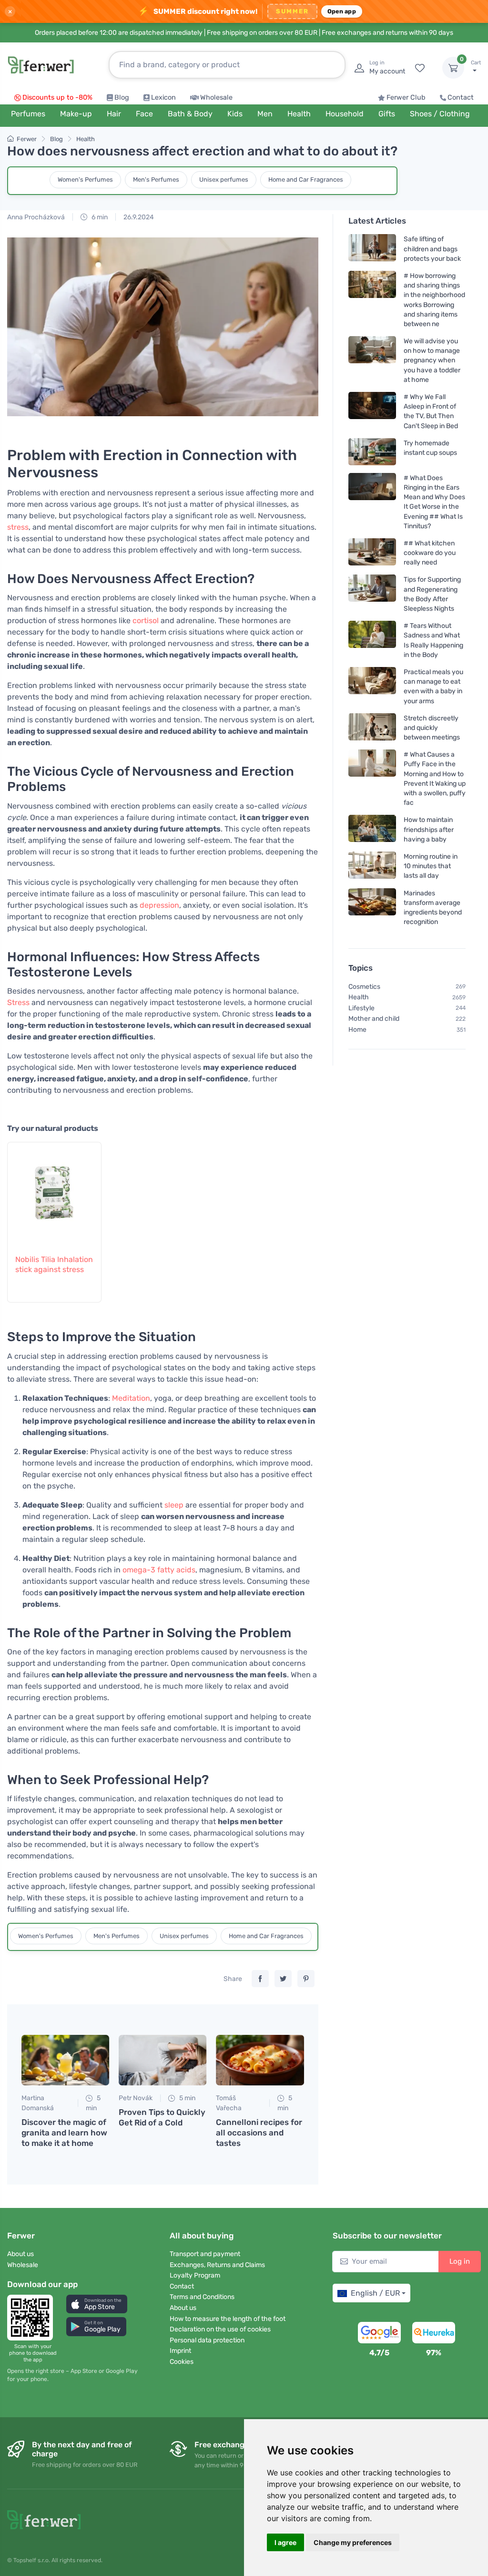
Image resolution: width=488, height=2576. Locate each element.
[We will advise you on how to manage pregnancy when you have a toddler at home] (372, 360)
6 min (99, 217)
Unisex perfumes (224, 180)
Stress (18, 1002)
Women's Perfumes (85, 180)
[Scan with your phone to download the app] (33, 2318)
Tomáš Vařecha (229, 2103)
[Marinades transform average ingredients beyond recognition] (372, 907)
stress (18, 527)
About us (20, 2254)
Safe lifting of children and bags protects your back (432, 249)
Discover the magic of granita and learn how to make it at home (64, 2133)
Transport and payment (205, 2254)
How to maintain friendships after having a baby (429, 829)
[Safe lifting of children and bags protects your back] (372, 249)
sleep (174, 1505)
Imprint (180, 2351)
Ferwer (27, 139)
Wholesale (216, 97)
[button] (97, 2304)
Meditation (131, 1398)
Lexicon (163, 97)
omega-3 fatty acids (159, 1570)
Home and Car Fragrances (306, 180)
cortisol (146, 621)
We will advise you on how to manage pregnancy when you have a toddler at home (432, 360)
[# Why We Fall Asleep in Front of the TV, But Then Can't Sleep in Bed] (372, 411)
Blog (122, 97)
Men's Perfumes (156, 180)
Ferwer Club (406, 97)
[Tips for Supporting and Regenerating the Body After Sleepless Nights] (372, 594)
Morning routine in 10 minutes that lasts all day (431, 866)
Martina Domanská (38, 2103)
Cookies (182, 2362)
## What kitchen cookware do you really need (430, 552)
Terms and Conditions (202, 2297)
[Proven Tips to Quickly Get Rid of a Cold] (163, 2060)
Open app (342, 11)
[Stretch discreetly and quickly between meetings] (372, 727)
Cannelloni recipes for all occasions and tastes (259, 2133)
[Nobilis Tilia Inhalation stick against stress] (54, 1193)
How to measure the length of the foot (228, 2319)
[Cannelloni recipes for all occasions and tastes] (260, 2060)
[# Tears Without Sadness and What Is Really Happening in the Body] (372, 640)
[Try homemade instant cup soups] (372, 451)
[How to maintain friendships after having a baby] (372, 829)
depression (159, 905)
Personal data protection (207, 2340)
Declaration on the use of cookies (220, 2329)
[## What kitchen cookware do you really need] (372, 552)
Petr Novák (136, 2098)
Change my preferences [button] (353, 2542)
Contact (461, 97)
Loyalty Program (195, 2275)
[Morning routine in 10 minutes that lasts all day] (372, 866)
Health (86, 139)
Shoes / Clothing (440, 114)
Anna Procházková (36, 217)
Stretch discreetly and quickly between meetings (432, 727)
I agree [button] (285, 2542)
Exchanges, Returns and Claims (217, 2265)
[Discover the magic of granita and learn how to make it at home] (65, 2060)
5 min (93, 2103)
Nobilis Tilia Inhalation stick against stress (54, 1264)
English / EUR (375, 2293)
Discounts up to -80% (57, 97)
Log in (460, 2261)
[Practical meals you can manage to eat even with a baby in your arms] (372, 686)
